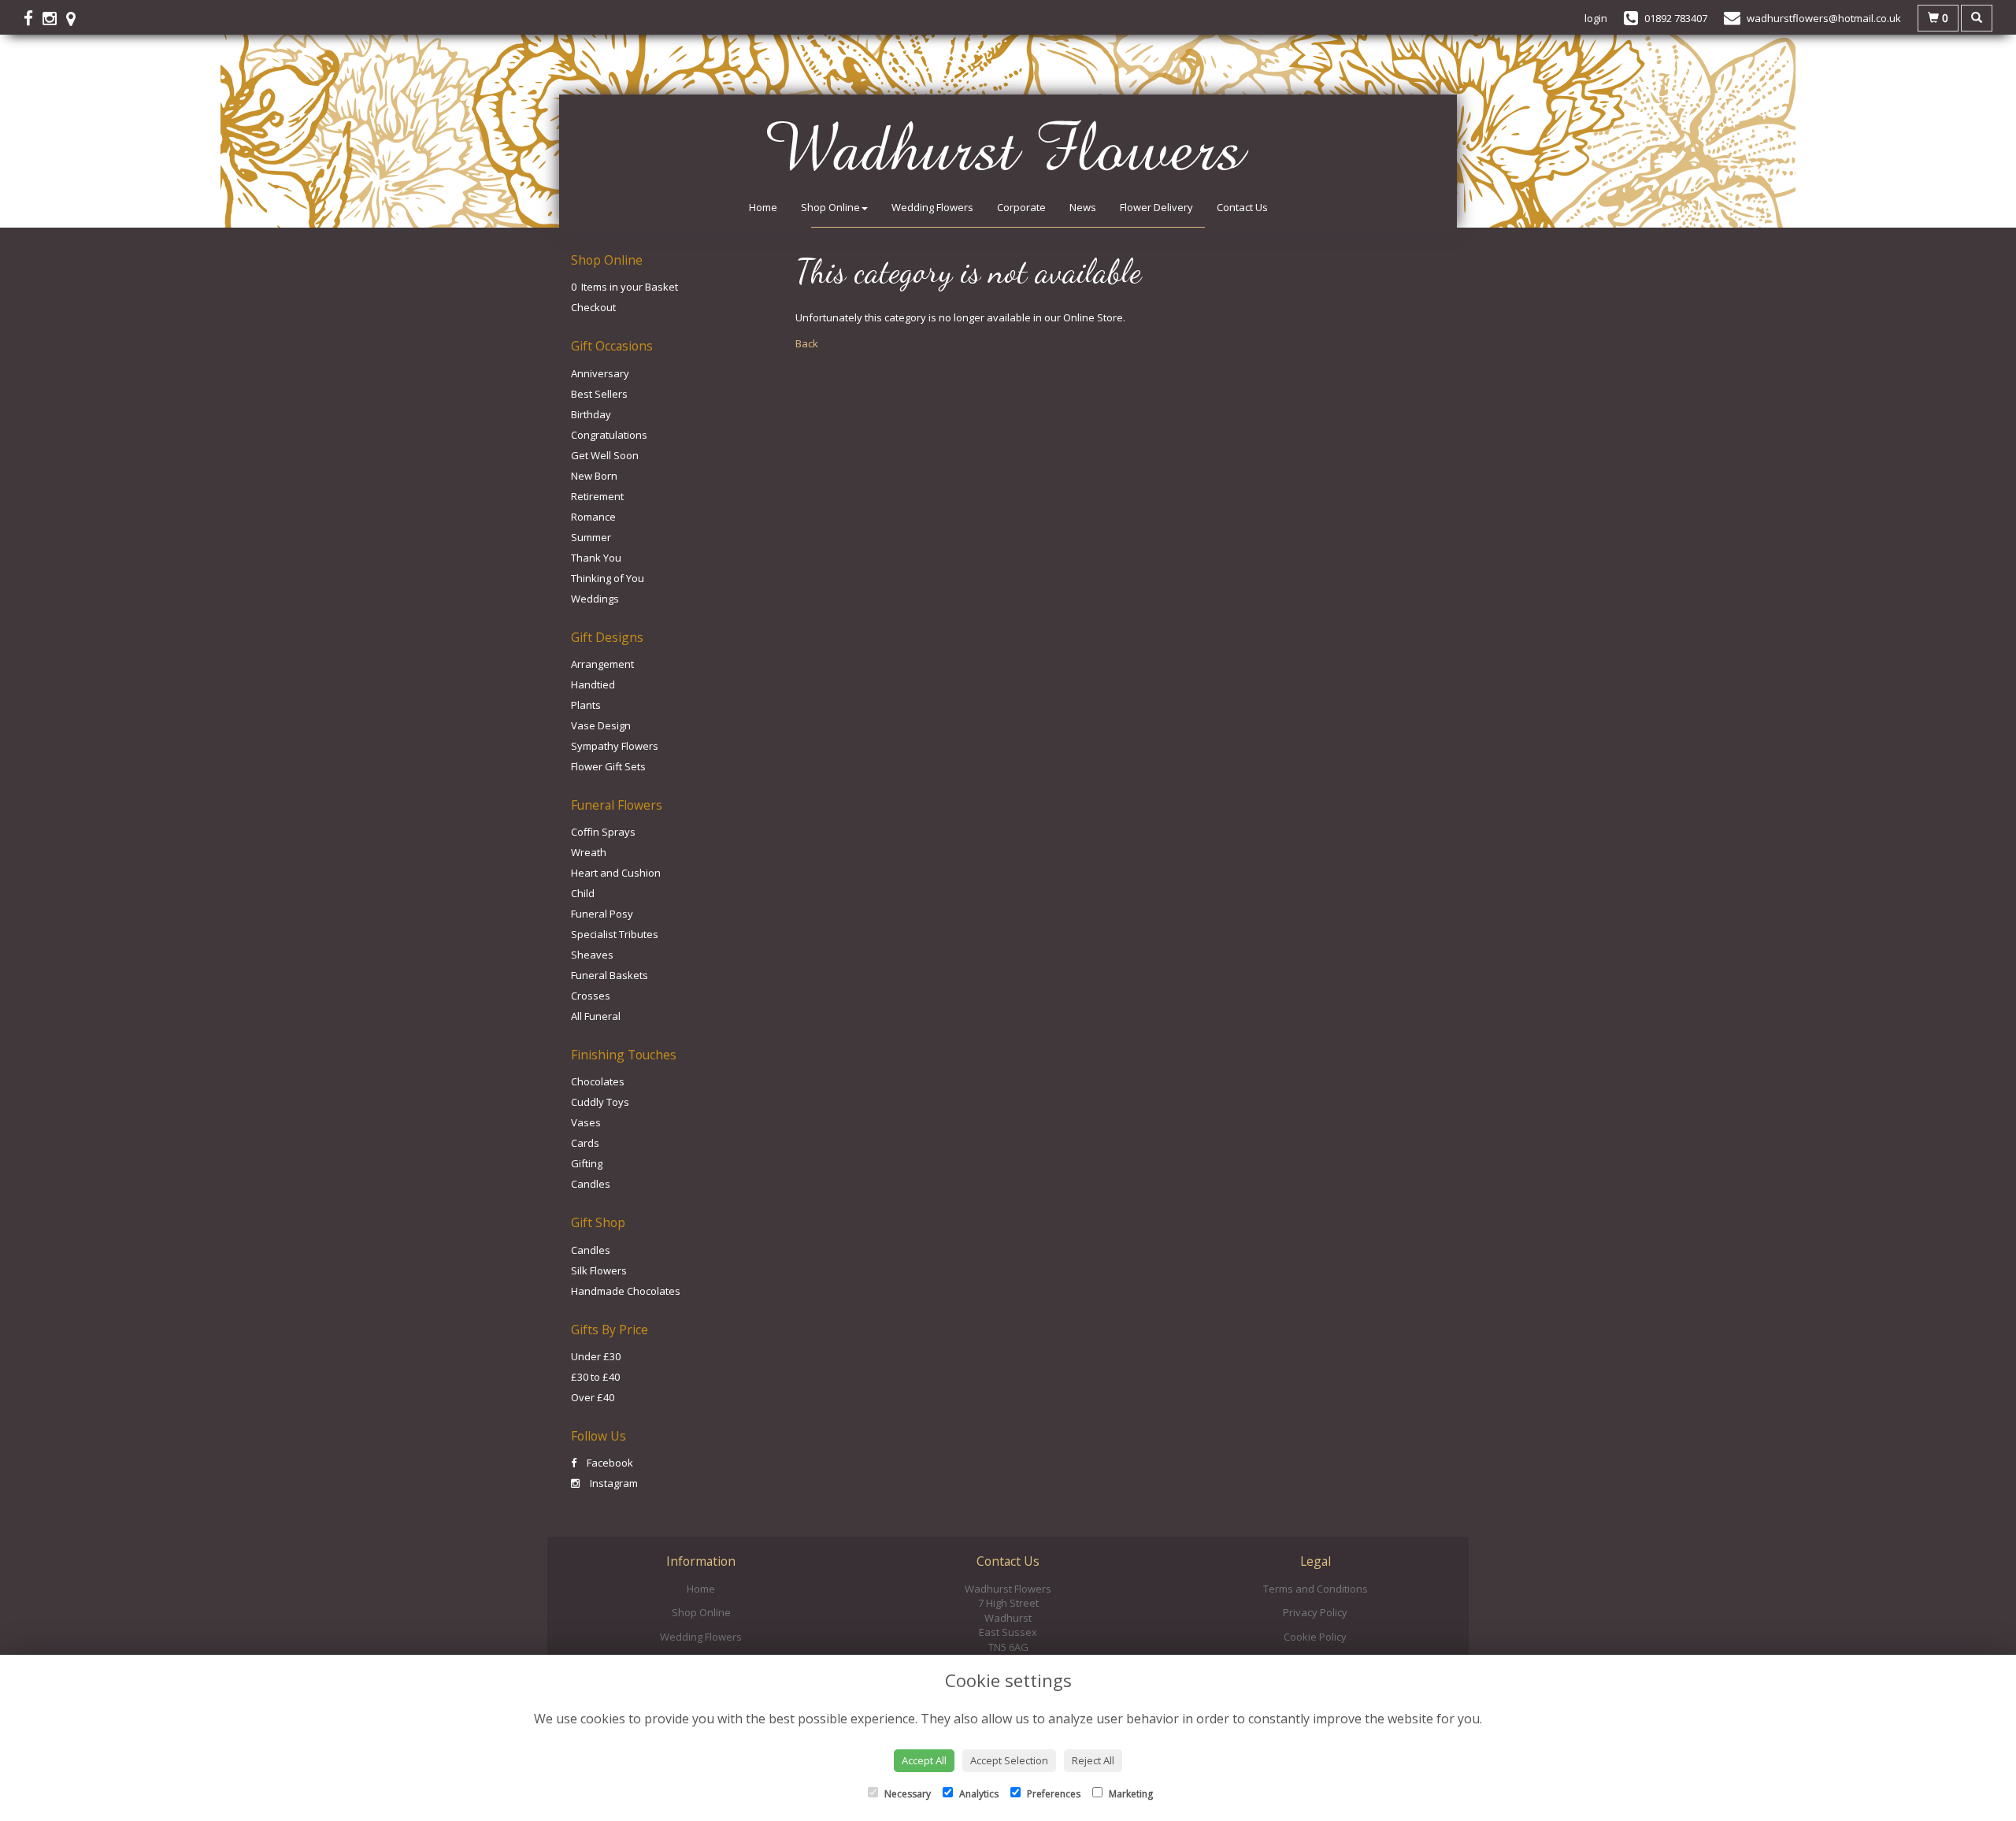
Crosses (591, 996)
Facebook (609, 1463)
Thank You (596, 558)
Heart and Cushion (616, 873)
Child (583, 893)
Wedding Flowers (932, 207)
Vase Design (601, 725)
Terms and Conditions (1316, 1589)
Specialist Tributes (615, 934)
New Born (594, 476)
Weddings (595, 599)
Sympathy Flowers (615, 746)
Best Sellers (599, 394)
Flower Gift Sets (608, 766)
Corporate (1021, 207)
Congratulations (609, 435)
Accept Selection (1009, 1760)
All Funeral (596, 1016)
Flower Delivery (1156, 207)
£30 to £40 (595, 1377)
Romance (593, 517)
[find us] (76, 18)
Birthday (591, 414)
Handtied (593, 684)
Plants (586, 705)
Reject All (1093, 1760)
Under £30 (596, 1356)
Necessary (906, 1794)
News (1083, 207)
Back (807, 343)
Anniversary (600, 373)
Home (763, 207)
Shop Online (830, 207)
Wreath (589, 852)
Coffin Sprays (603, 832)
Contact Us (1242, 207)
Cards (585, 1143)
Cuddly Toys (600, 1102)
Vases (586, 1122)
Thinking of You (608, 578)
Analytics (978, 1794)
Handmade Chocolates (626, 1291)
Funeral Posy (602, 914)
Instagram (613, 1483)
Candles (591, 1184)
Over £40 (593, 1397)
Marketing (1130, 1794)
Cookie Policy (1315, 1637)
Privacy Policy (1315, 1612)
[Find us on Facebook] (33, 18)
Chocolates (598, 1081)
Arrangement (602, 664)
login (1596, 18)
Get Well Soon (605, 455)
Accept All (924, 1760)
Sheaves (592, 955)
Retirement (597, 496)
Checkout (593, 307)
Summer (591, 537)
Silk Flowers (599, 1270)
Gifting (587, 1163)
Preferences (1052, 1794)
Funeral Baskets (610, 975)
